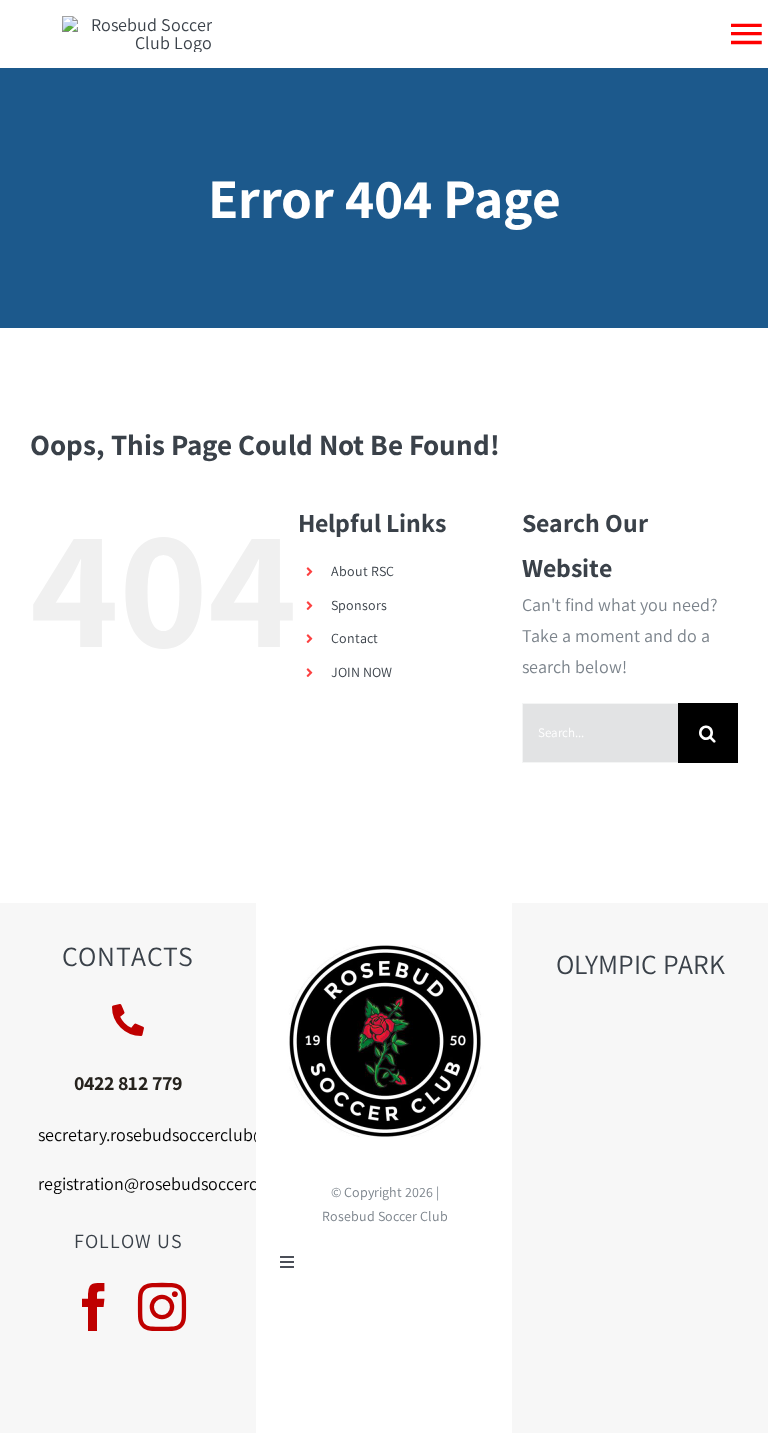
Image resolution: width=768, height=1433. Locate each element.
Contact (354, 638)
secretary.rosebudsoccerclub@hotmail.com (201, 1134)
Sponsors (359, 605)
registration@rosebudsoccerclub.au (171, 1183)
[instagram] (162, 1307)
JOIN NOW (361, 672)
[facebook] (94, 1307)
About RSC (362, 571)
